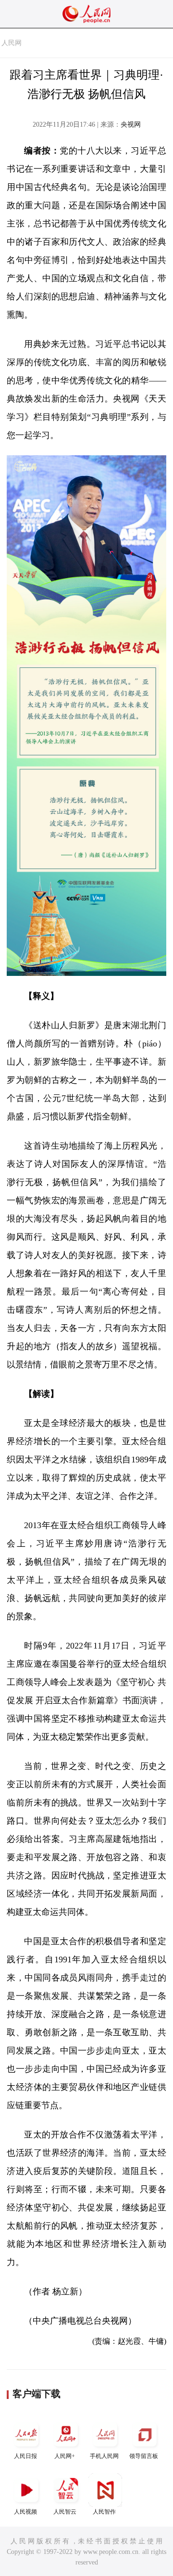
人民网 (12, 43)
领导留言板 (144, 2456)
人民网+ (65, 2456)
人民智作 (104, 2512)
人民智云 (65, 2512)
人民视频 (25, 2512)
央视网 (131, 125)
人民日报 (25, 2456)
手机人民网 (104, 2456)
